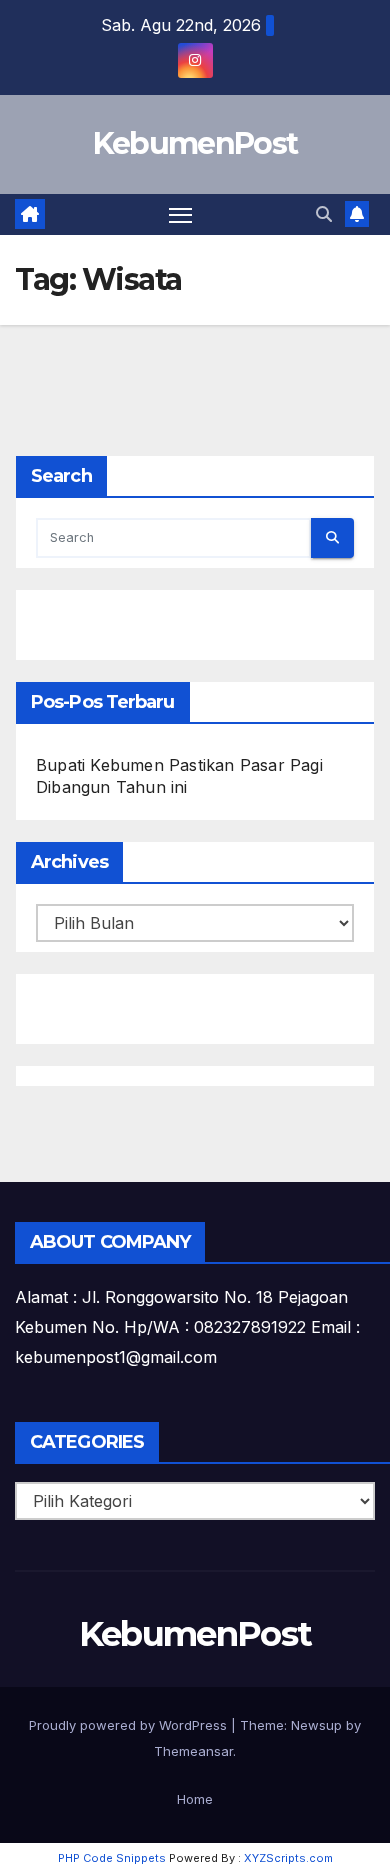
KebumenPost (195, 143)
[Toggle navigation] (181, 215)
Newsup (316, 1725)
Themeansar (193, 1751)
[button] (324, 214)
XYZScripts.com (288, 1858)
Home (195, 1799)
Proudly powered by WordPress (130, 1725)
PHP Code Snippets (112, 1858)
